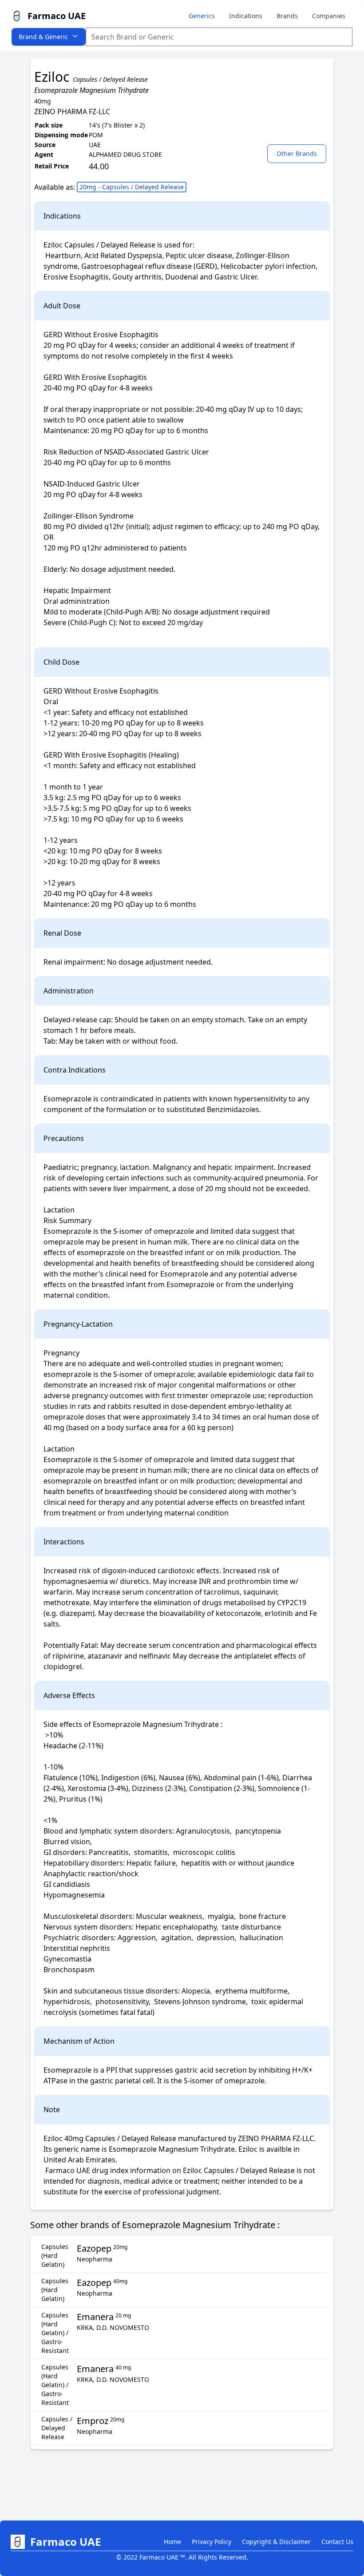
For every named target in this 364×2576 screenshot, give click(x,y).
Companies (329, 16)
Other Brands (297, 154)
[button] (299, 153)
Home (172, 2542)
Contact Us (337, 2542)
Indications (246, 16)
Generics (202, 16)
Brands (287, 16)
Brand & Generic (43, 37)
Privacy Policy (212, 2542)
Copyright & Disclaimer (276, 2542)
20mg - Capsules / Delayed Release (132, 187)
